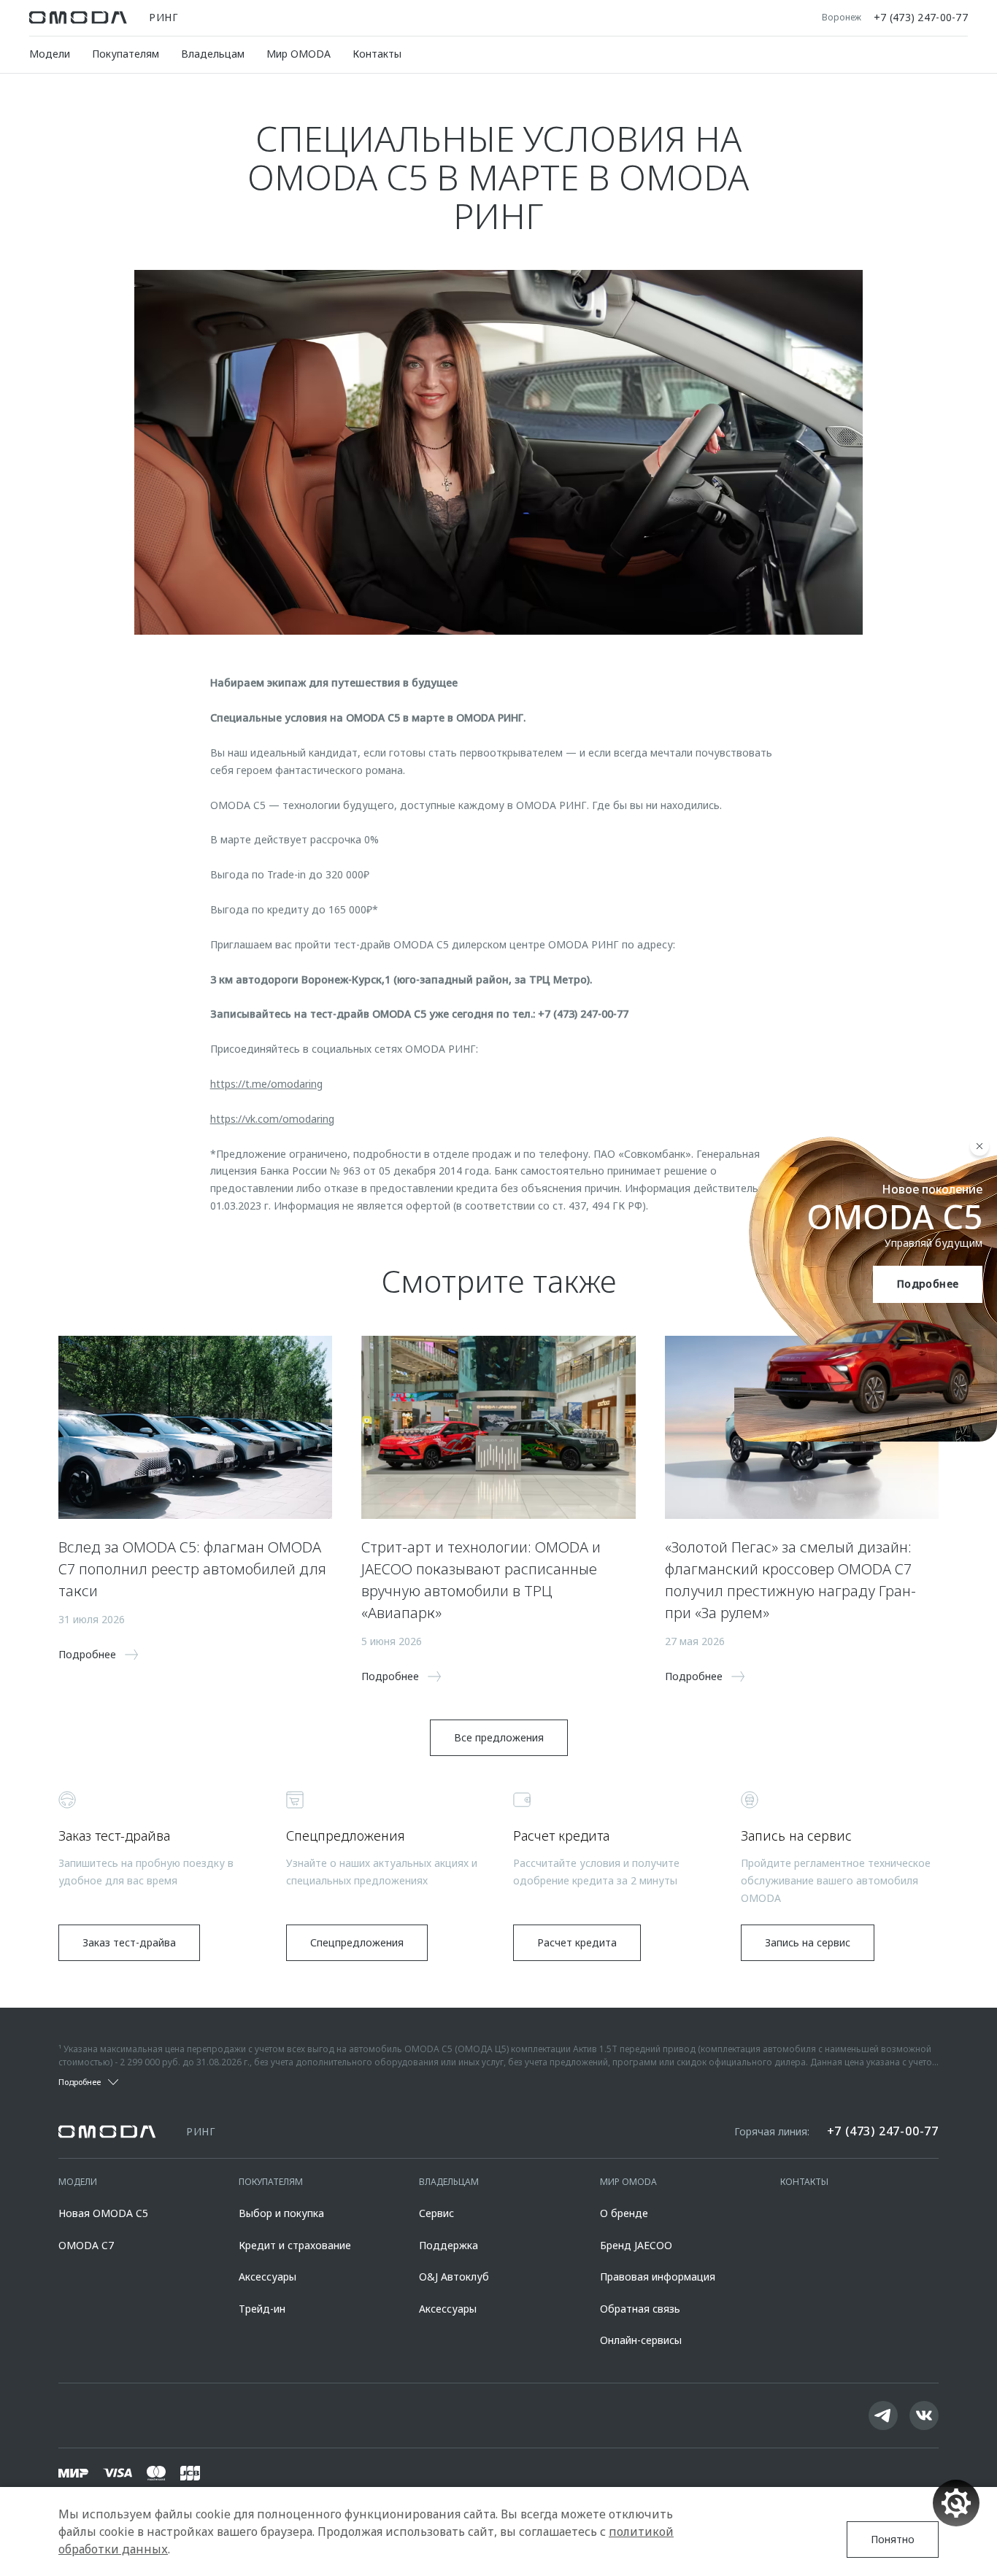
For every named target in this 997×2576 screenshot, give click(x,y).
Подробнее (928, 1284)
